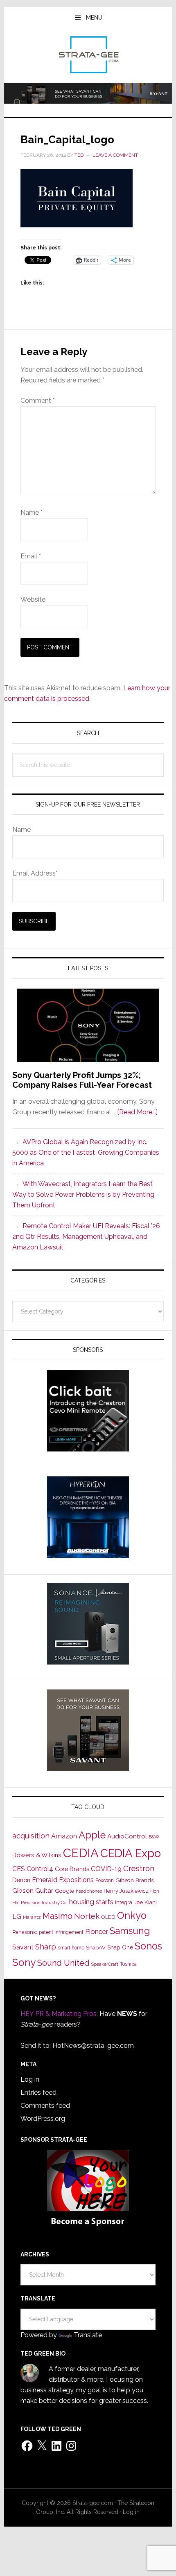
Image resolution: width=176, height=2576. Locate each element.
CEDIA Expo (131, 1853)
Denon (21, 1880)
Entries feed (38, 2093)
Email (31, 556)
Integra (124, 1902)
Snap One (120, 1947)
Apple (92, 1835)
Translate (88, 2335)
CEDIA (81, 1853)
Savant (23, 1947)
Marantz (32, 1917)
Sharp (46, 1947)
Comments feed (45, 2106)
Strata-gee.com (88, 55)
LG (17, 1917)
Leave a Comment (115, 155)
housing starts (91, 1902)
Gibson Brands (134, 1880)
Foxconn (105, 1880)
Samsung (130, 1931)
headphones (89, 1891)
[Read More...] (137, 1112)
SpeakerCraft (105, 1964)
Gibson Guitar (33, 1891)
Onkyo (132, 1916)
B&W (154, 1837)
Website (33, 599)
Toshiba (128, 1964)
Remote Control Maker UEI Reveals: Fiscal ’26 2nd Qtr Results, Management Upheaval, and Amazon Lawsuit (86, 1237)
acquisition (31, 1836)
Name (32, 512)
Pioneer (97, 1931)
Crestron (139, 1868)
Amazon (64, 1836)
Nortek (87, 1916)
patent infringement (61, 1932)
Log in (30, 2079)
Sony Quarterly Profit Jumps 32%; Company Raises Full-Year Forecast (82, 1080)
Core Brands (72, 1869)
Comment (38, 401)
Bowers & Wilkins (37, 1855)
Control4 (40, 1869)
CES (19, 1869)
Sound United (63, 1963)
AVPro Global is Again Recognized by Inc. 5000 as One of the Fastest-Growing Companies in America (86, 1152)
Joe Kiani (145, 1902)
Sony (24, 1962)
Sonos (148, 1946)
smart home (71, 1948)
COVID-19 (106, 1869)
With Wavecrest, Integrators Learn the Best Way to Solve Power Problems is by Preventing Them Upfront (83, 1195)
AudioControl (127, 1836)
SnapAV (96, 1948)
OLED (108, 1917)
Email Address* (35, 873)
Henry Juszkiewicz (126, 1891)
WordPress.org (43, 2119)
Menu (94, 18)
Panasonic (25, 1932)
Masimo (58, 1916)
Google (64, 1891)
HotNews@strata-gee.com (93, 2046)
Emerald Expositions (63, 1880)
